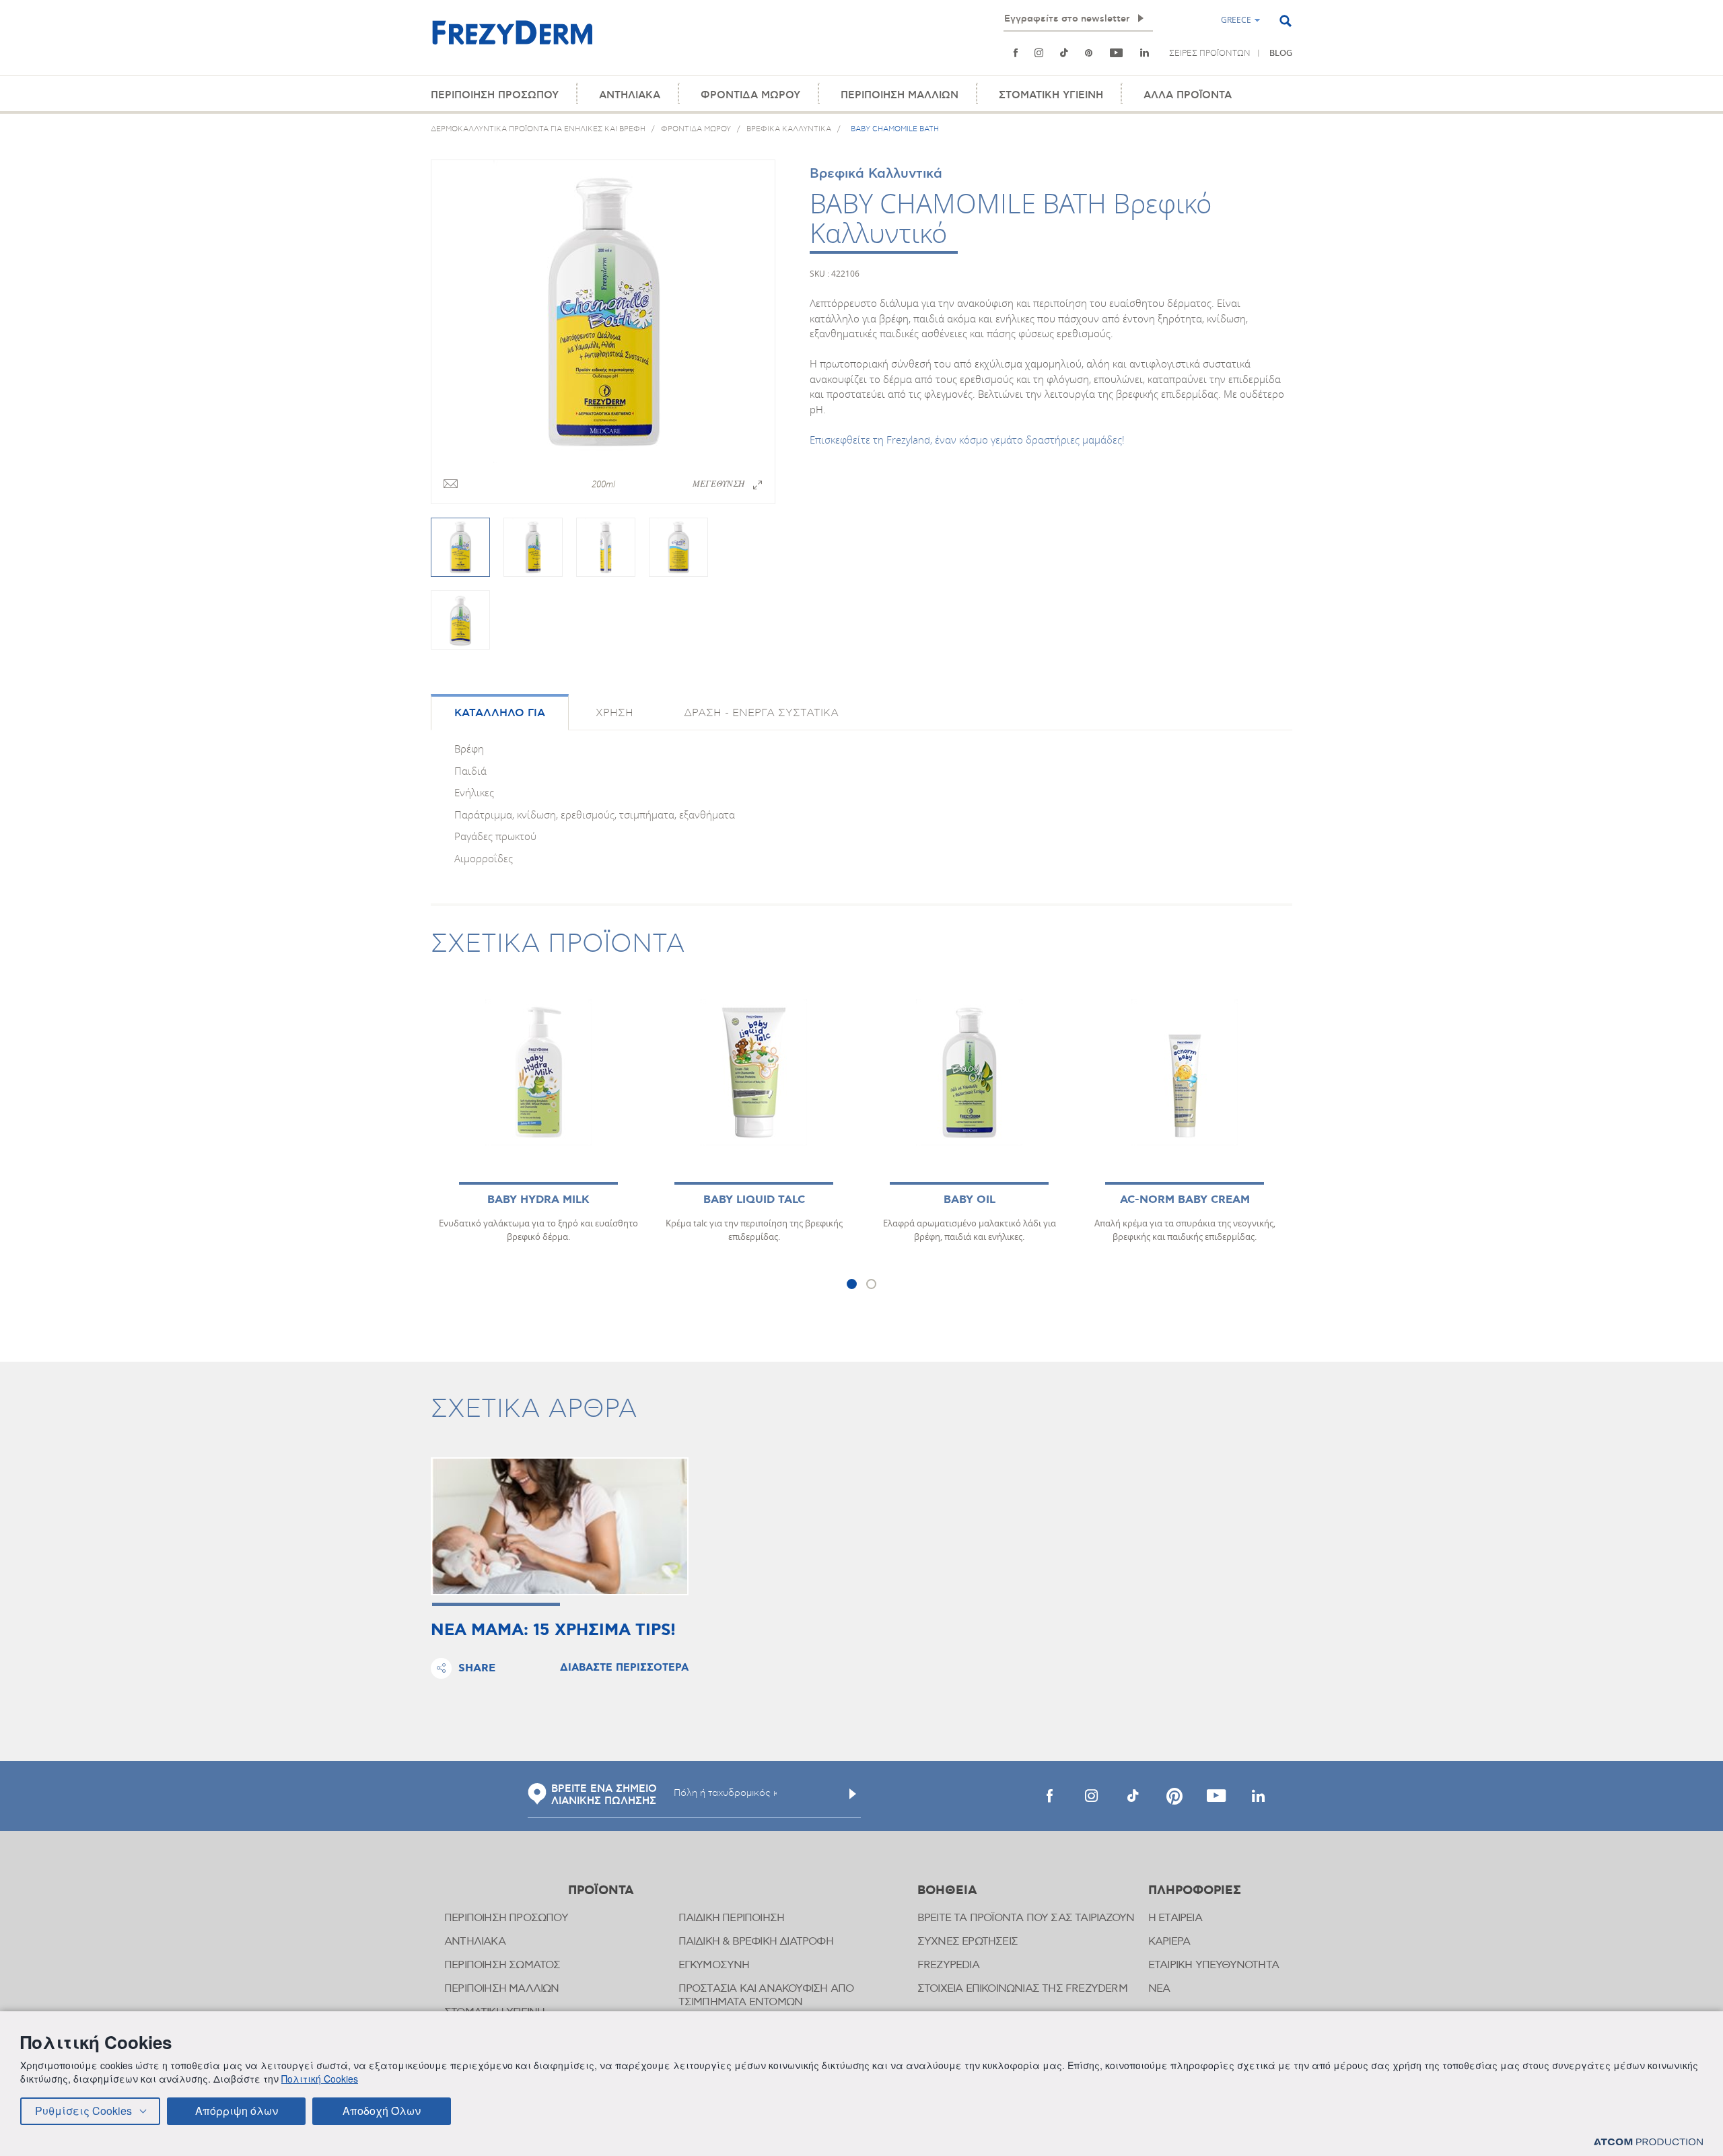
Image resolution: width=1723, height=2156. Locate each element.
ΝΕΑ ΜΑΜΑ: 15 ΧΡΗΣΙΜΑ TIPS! (553, 1631)
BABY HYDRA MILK (538, 1200)
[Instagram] (1039, 53)
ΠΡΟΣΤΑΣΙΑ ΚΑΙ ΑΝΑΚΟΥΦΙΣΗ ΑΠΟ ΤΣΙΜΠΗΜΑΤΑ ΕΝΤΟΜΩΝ (766, 1995)
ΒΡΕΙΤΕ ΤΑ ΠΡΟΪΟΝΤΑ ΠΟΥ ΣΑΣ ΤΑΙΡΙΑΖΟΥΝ (1026, 1918)
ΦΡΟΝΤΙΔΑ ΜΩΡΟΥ (750, 95)
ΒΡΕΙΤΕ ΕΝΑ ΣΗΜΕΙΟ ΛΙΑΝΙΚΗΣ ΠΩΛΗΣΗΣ (604, 1795)
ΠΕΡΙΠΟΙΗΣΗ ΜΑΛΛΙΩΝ (900, 95)
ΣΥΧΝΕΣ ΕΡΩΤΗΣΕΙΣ (968, 1942)
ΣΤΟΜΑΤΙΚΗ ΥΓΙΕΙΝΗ (1051, 95)
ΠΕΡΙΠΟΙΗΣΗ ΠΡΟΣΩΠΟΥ (495, 95)
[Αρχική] (512, 40)
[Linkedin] (1145, 53)
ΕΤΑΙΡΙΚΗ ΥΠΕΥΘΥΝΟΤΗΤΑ (1214, 1965)
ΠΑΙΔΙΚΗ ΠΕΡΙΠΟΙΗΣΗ (732, 1918)
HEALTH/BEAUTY (1000, 67)
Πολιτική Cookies (320, 2079)
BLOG (1281, 54)
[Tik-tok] (1064, 53)
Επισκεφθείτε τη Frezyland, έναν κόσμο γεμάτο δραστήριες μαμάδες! (967, 440)
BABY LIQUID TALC (754, 1200)
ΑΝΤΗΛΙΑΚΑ (630, 95)
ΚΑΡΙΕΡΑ (1169, 1942)
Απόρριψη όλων (237, 2111)
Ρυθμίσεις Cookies (83, 2111)
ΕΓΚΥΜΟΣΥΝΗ (714, 1965)
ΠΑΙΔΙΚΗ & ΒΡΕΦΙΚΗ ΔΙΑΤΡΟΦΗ (756, 1942)
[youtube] (1117, 53)
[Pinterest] (1089, 53)
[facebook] (1049, 1796)
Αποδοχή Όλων (382, 2111)
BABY (1053, 67)
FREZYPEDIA (948, 1965)
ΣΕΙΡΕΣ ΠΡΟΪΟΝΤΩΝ (1210, 53)
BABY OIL (970, 1200)
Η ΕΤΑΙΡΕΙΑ (1175, 1918)
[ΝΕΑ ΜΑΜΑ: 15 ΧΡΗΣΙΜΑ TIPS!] (560, 1526)
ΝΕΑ (1159, 1989)
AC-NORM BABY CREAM (1185, 1200)
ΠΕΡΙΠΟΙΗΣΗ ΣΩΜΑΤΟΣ (502, 1965)
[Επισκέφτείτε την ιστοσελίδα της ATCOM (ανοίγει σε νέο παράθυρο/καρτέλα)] (1648, 2142)
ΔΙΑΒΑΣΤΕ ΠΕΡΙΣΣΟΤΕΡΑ (624, 1668)
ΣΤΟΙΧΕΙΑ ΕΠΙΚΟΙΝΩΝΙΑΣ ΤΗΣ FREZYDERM (1022, 1989)
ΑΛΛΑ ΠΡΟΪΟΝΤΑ (1188, 95)
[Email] (451, 485)
